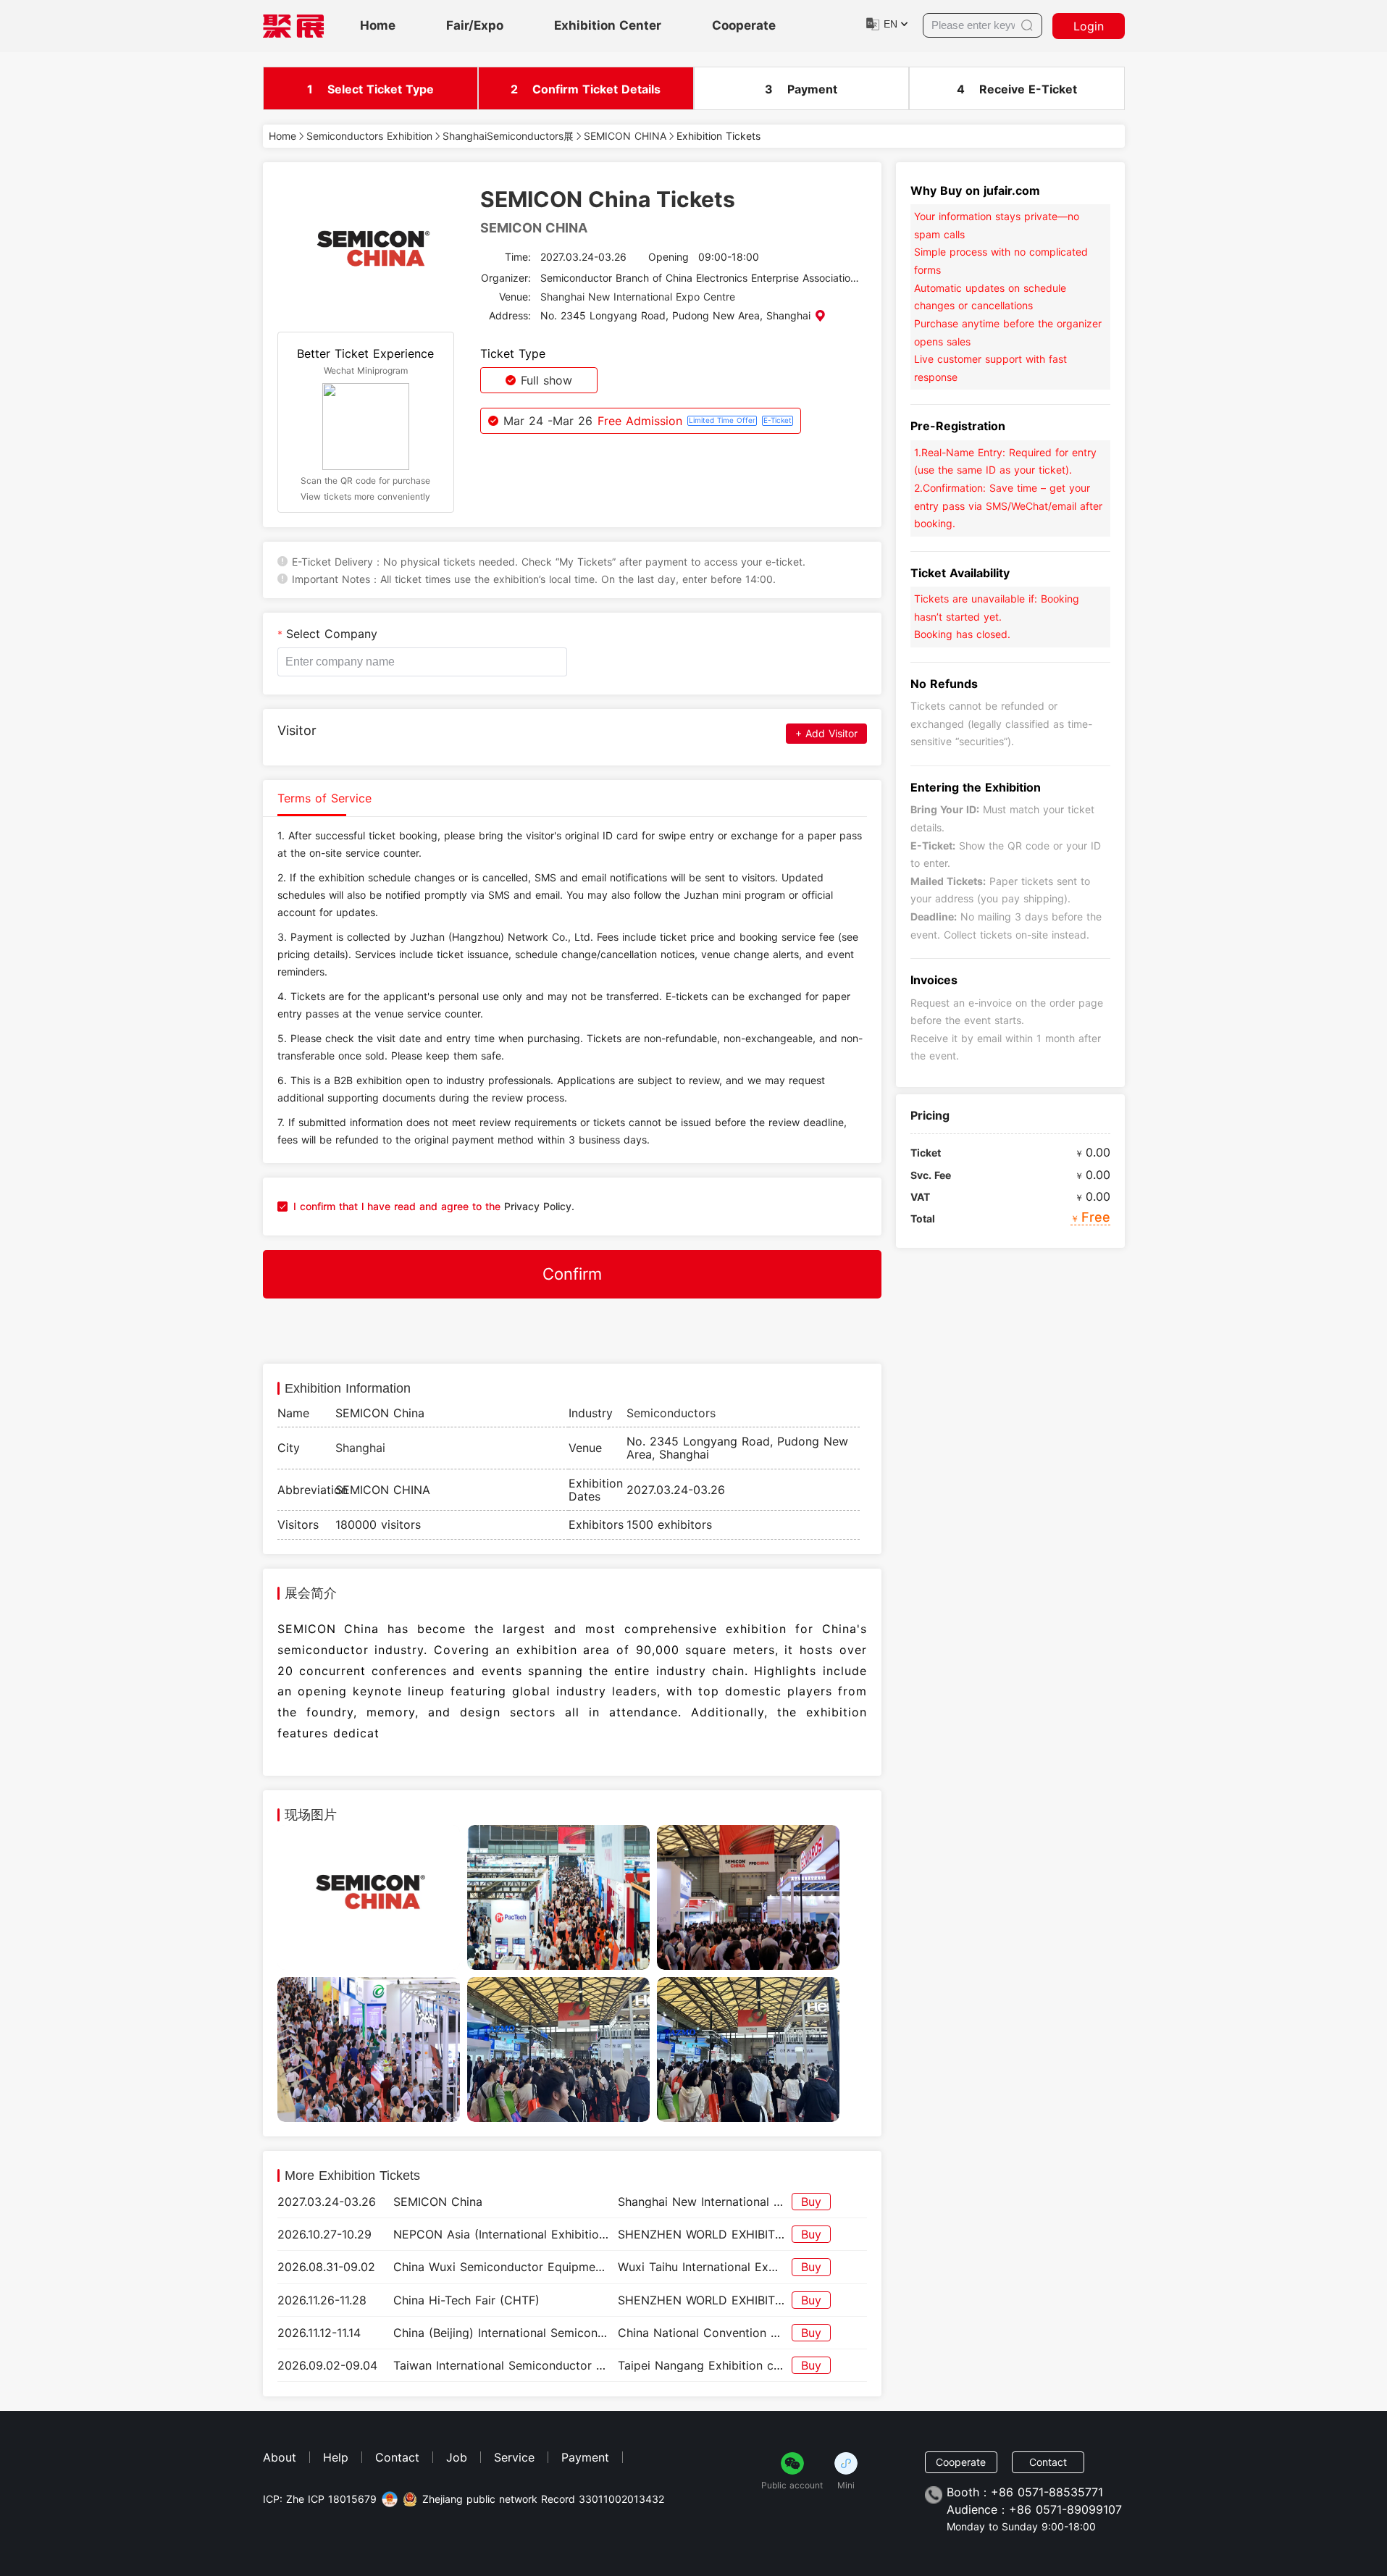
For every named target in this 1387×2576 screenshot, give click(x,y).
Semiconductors (671, 1413)
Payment (585, 2457)
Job (457, 2457)
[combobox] (422, 662)
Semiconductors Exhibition (369, 136)
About (280, 2457)
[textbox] (422, 662)
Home (378, 26)
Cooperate (744, 26)
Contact (397, 2457)
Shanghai (360, 1448)
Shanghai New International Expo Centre (638, 297)
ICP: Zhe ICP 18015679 (320, 2499)
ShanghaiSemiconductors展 (508, 136)
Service (514, 2457)
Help (336, 2457)
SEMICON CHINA (625, 136)
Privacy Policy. (537, 1206)
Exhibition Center (608, 26)
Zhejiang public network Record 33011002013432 (543, 2499)
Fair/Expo (475, 26)
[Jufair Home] (293, 26)
